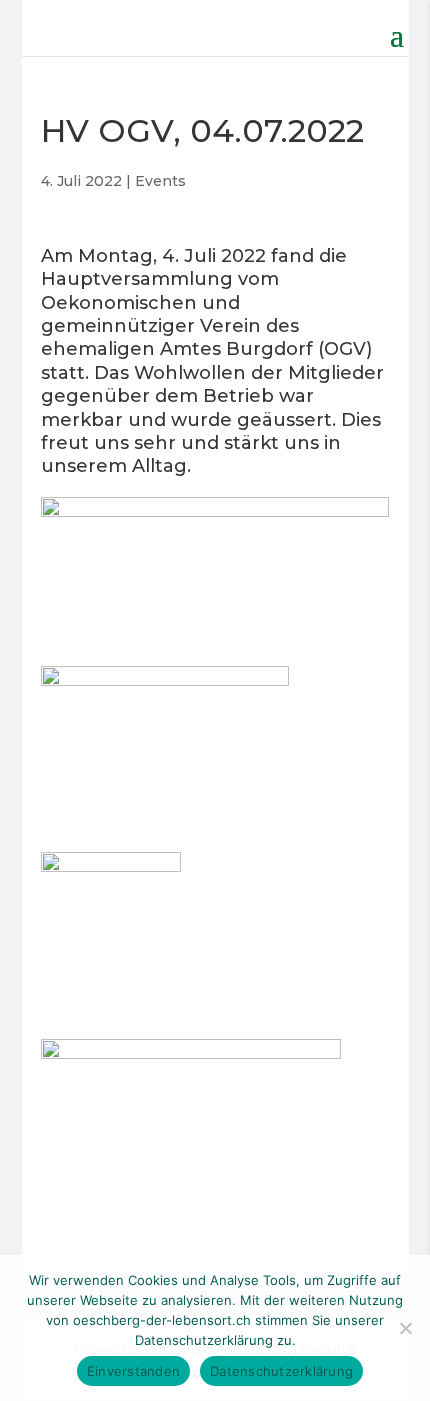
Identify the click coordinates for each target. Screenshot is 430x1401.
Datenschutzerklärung (281, 1371)
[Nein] (405, 1328)
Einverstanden (133, 1371)
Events (160, 181)
